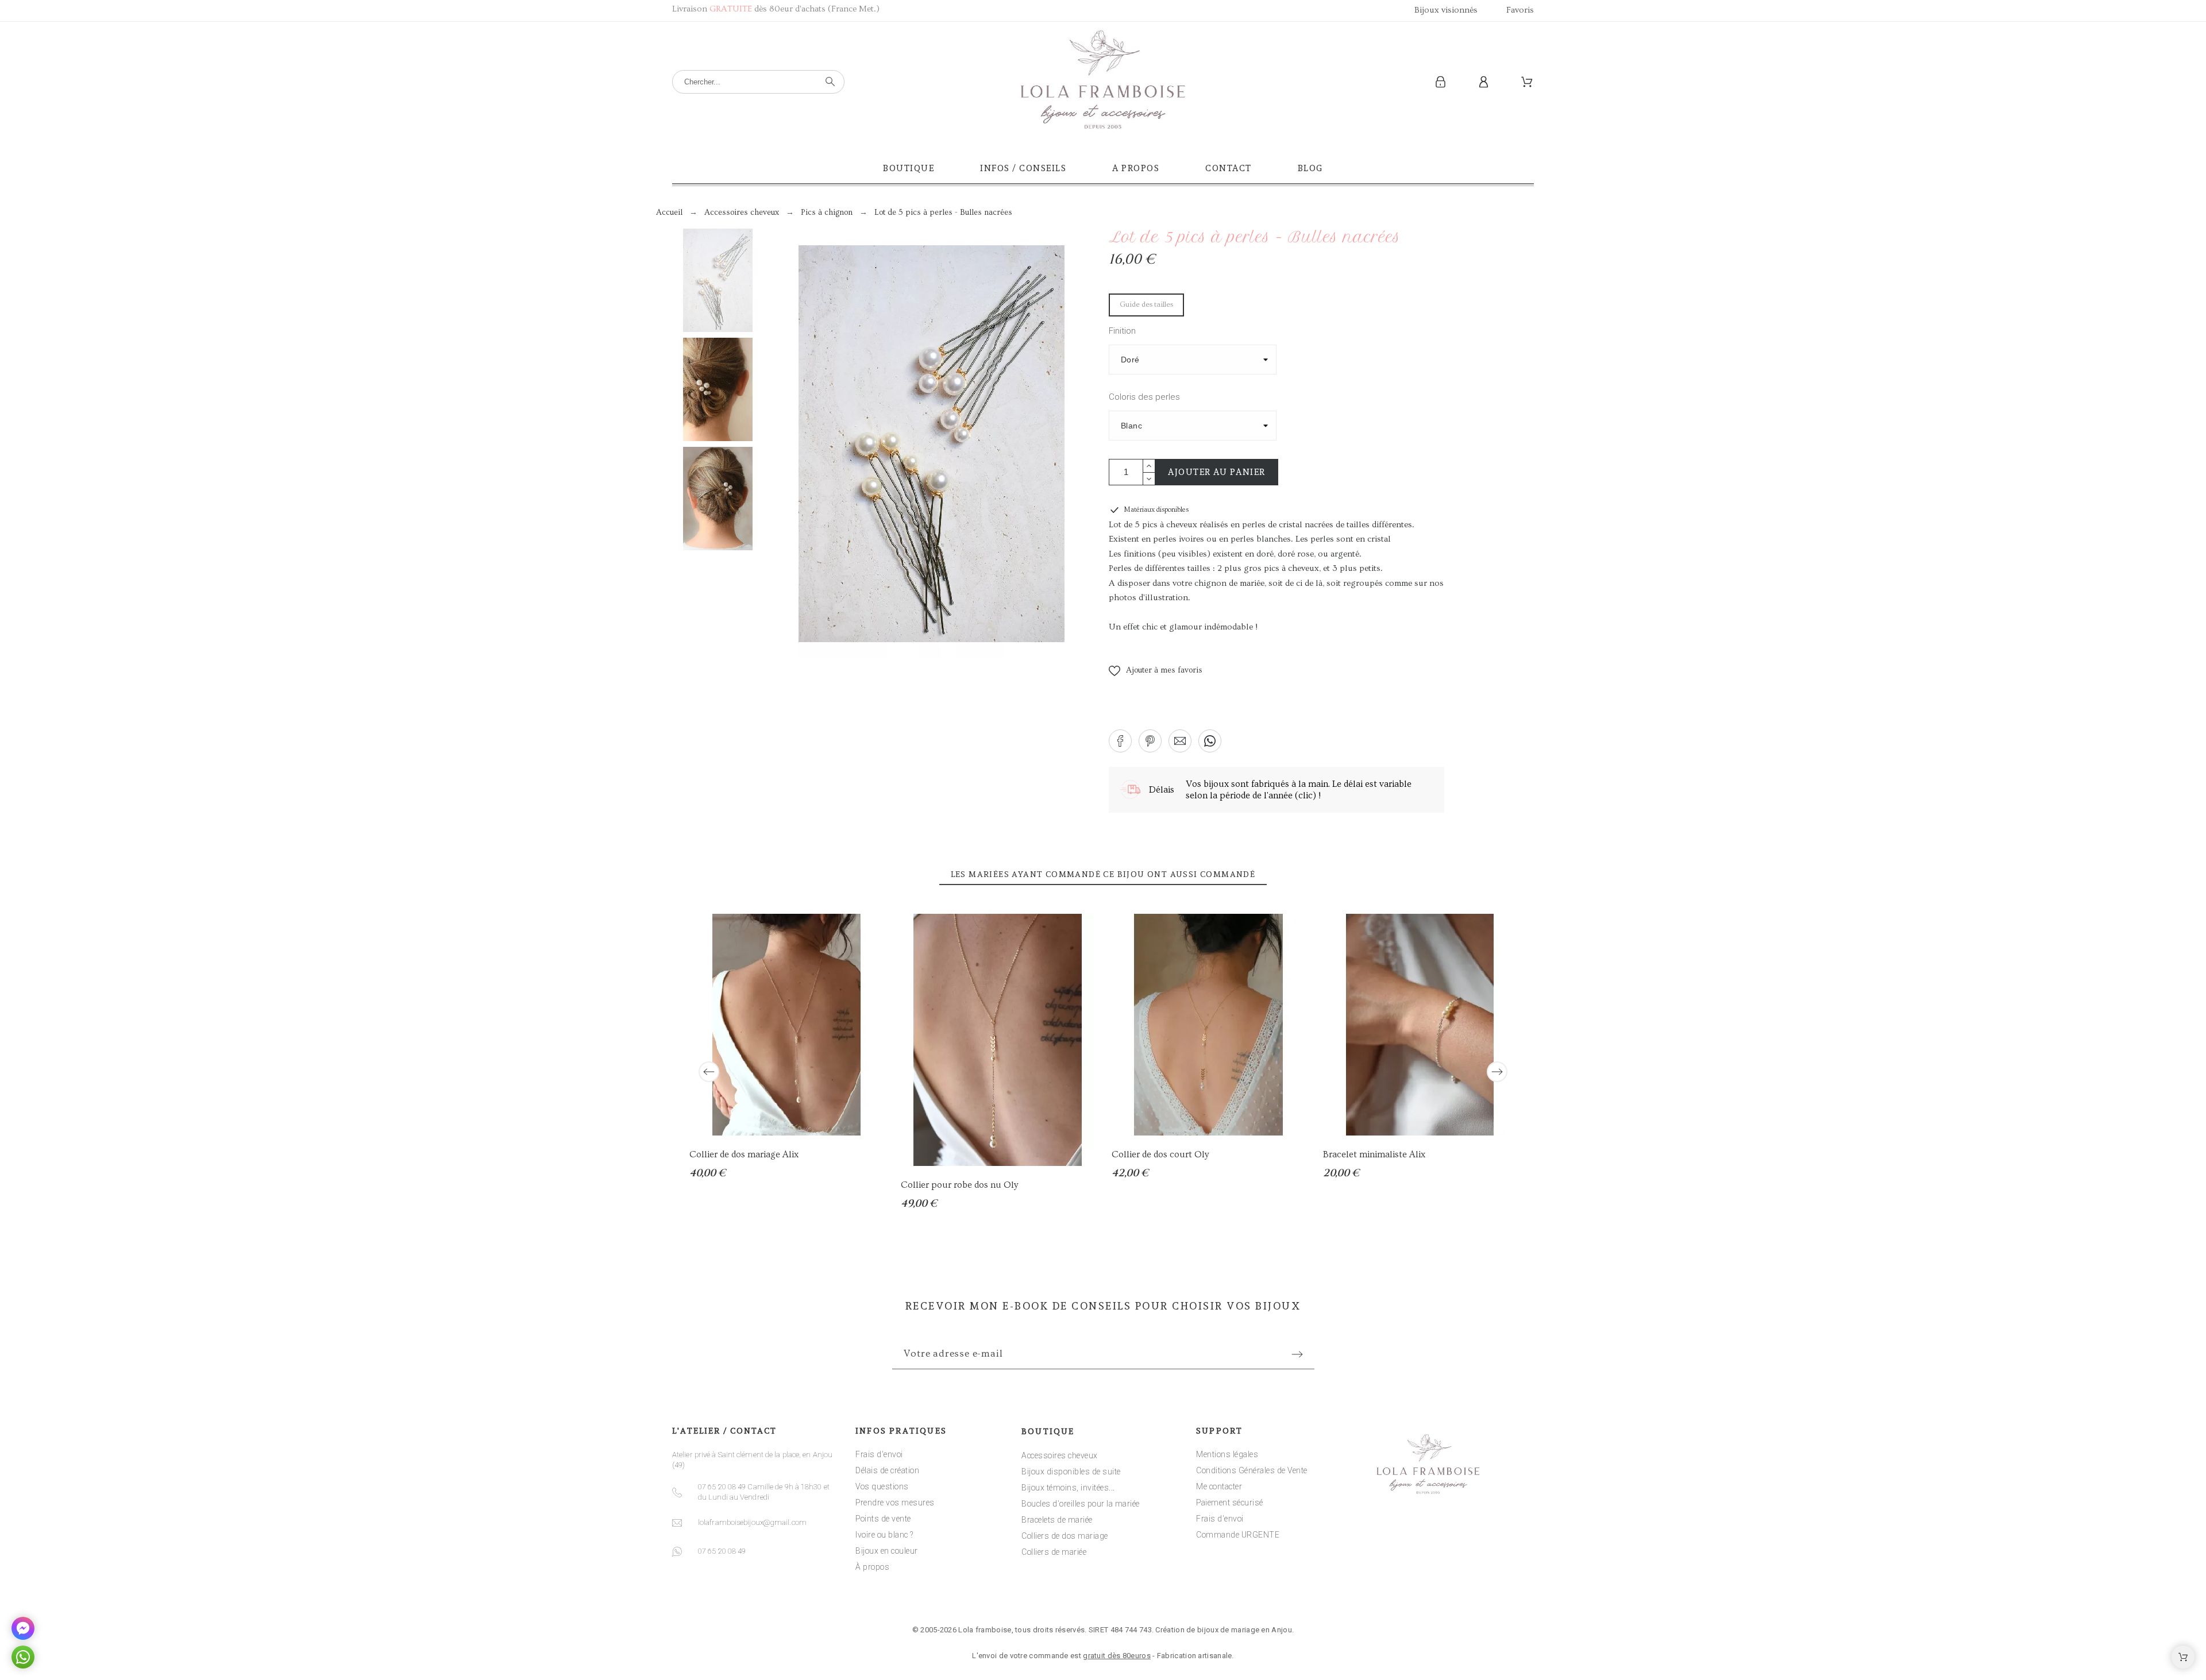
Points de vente (883, 1519)
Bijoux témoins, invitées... (1068, 1488)
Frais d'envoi (879, 1454)
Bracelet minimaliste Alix (1374, 1154)
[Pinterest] (1139, 1596)
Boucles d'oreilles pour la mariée (1081, 1504)
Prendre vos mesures (895, 1503)
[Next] (1497, 1072)
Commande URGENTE (1238, 1535)
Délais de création (887, 1470)
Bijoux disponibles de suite (1071, 1472)
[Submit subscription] (1297, 1354)
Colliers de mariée (1054, 1552)
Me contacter (1219, 1486)
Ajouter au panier (1217, 472)
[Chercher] (830, 82)
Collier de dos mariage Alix (744, 1154)
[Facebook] (1067, 1596)
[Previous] (709, 1072)
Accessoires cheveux (1060, 1455)
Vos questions (882, 1486)
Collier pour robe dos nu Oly (959, 1185)
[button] (1156, 671)
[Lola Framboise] (1103, 82)
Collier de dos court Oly (1160, 1154)
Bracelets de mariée (1057, 1520)
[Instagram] (1103, 1596)
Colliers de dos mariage (1065, 1536)
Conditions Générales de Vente (1252, 1470)
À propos (872, 1567)
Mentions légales (1227, 1454)
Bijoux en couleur (887, 1551)
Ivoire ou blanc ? (884, 1535)
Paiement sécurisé (1230, 1503)
